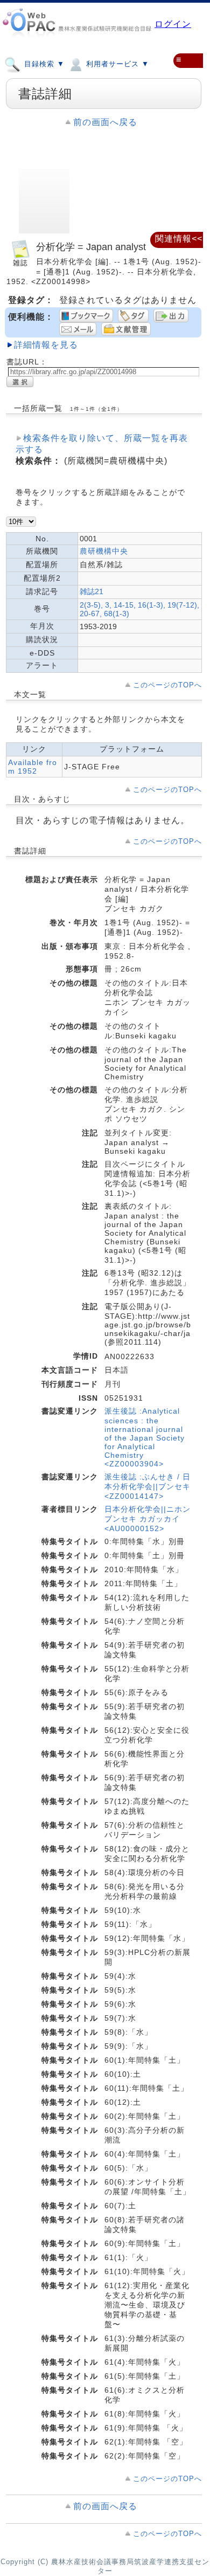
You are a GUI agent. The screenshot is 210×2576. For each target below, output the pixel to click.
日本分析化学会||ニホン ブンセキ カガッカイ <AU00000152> (148, 1519)
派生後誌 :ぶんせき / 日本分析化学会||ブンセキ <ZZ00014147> (148, 1486)
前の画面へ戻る (105, 122)
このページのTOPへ (167, 685)
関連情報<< (179, 239)
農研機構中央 (104, 551)
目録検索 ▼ (43, 64)
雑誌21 (92, 591)
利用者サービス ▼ (116, 64)
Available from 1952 (33, 767)
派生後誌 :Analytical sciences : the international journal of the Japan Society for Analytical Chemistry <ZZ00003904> (145, 1437)
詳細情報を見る (46, 345)
